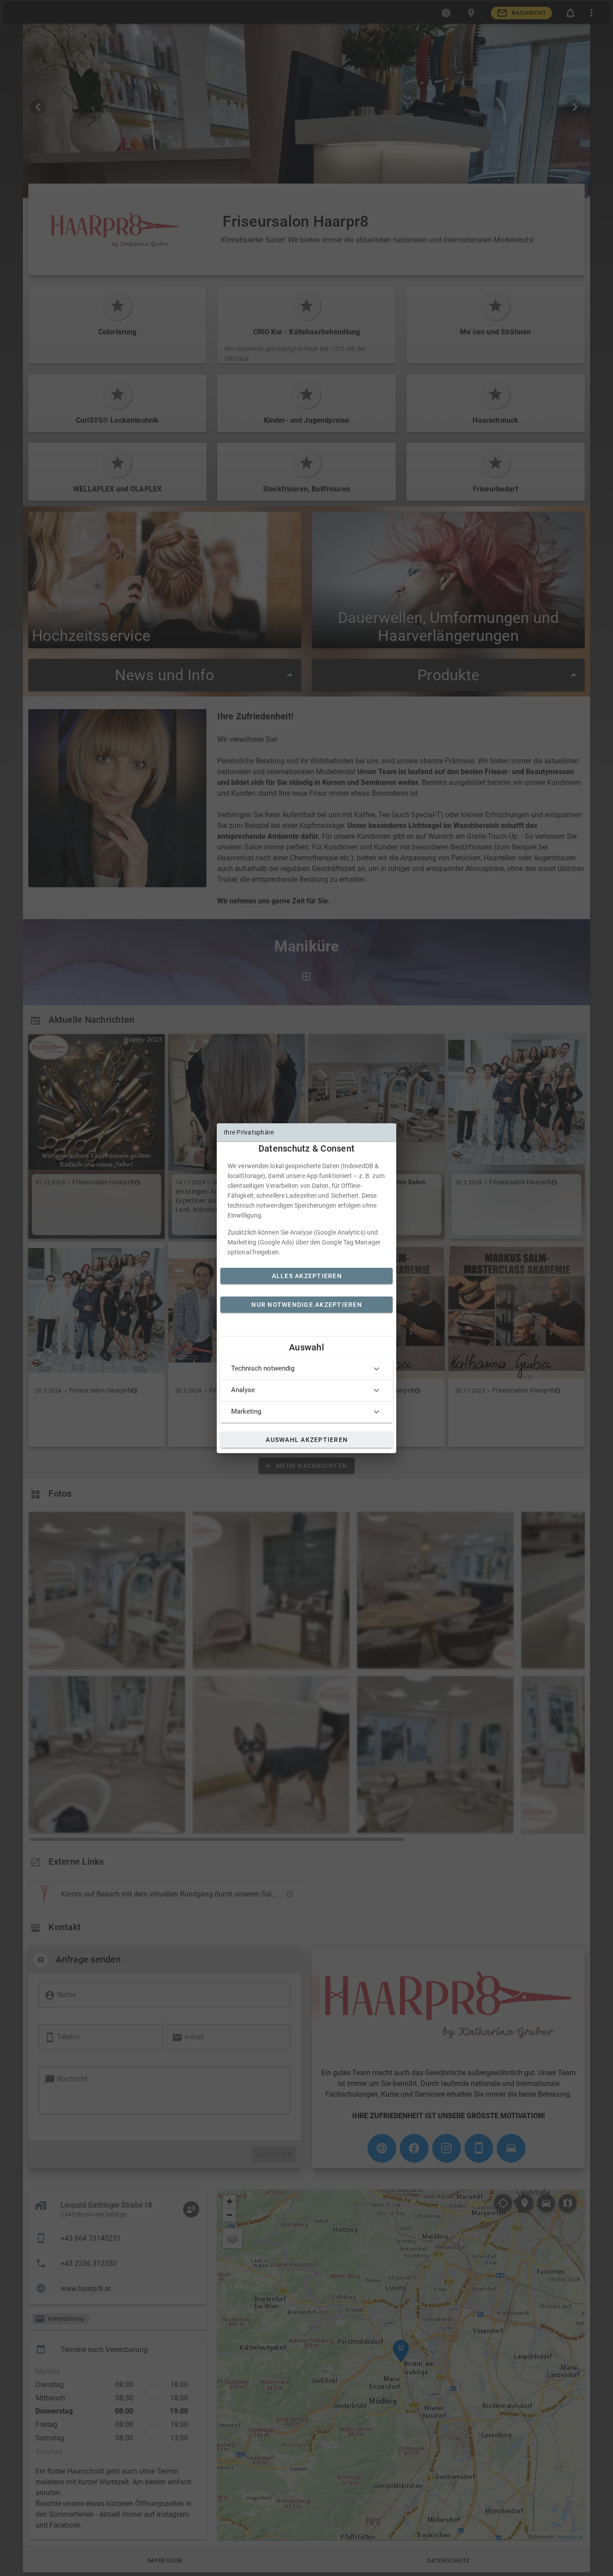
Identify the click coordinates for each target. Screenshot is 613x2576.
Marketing (246, 1411)
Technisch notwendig (263, 1368)
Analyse (243, 1390)
